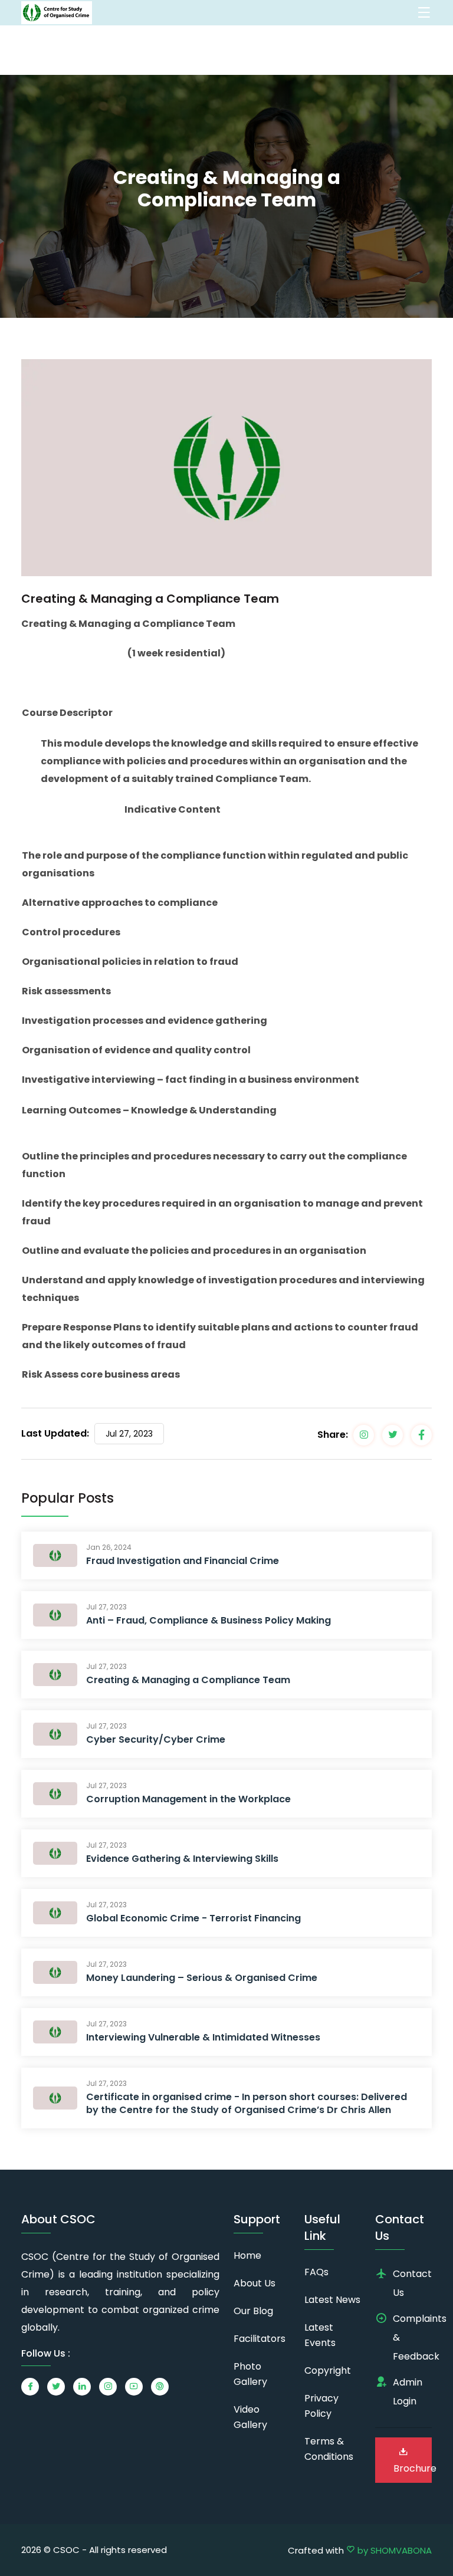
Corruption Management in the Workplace (188, 1799)
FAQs (316, 2272)
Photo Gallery (250, 2374)
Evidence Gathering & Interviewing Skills (182, 1859)
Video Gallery (250, 2417)
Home (247, 2255)
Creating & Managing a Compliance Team (188, 1680)
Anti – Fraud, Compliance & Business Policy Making (209, 1620)
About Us (255, 2283)
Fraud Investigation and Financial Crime (183, 1561)
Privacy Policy (321, 2406)
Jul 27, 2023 (129, 1434)
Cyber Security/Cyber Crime (156, 1739)
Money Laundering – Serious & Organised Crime (202, 1978)
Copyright (328, 2370)
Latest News (332, 2300)
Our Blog (253, 2311)
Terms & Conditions (329, 2449)
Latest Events (320, 2335)
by (393, 2550)
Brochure (413, 2468)
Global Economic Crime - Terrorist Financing (193, 1918)
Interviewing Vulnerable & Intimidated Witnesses (203, 2037)
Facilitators (260, 2339)
